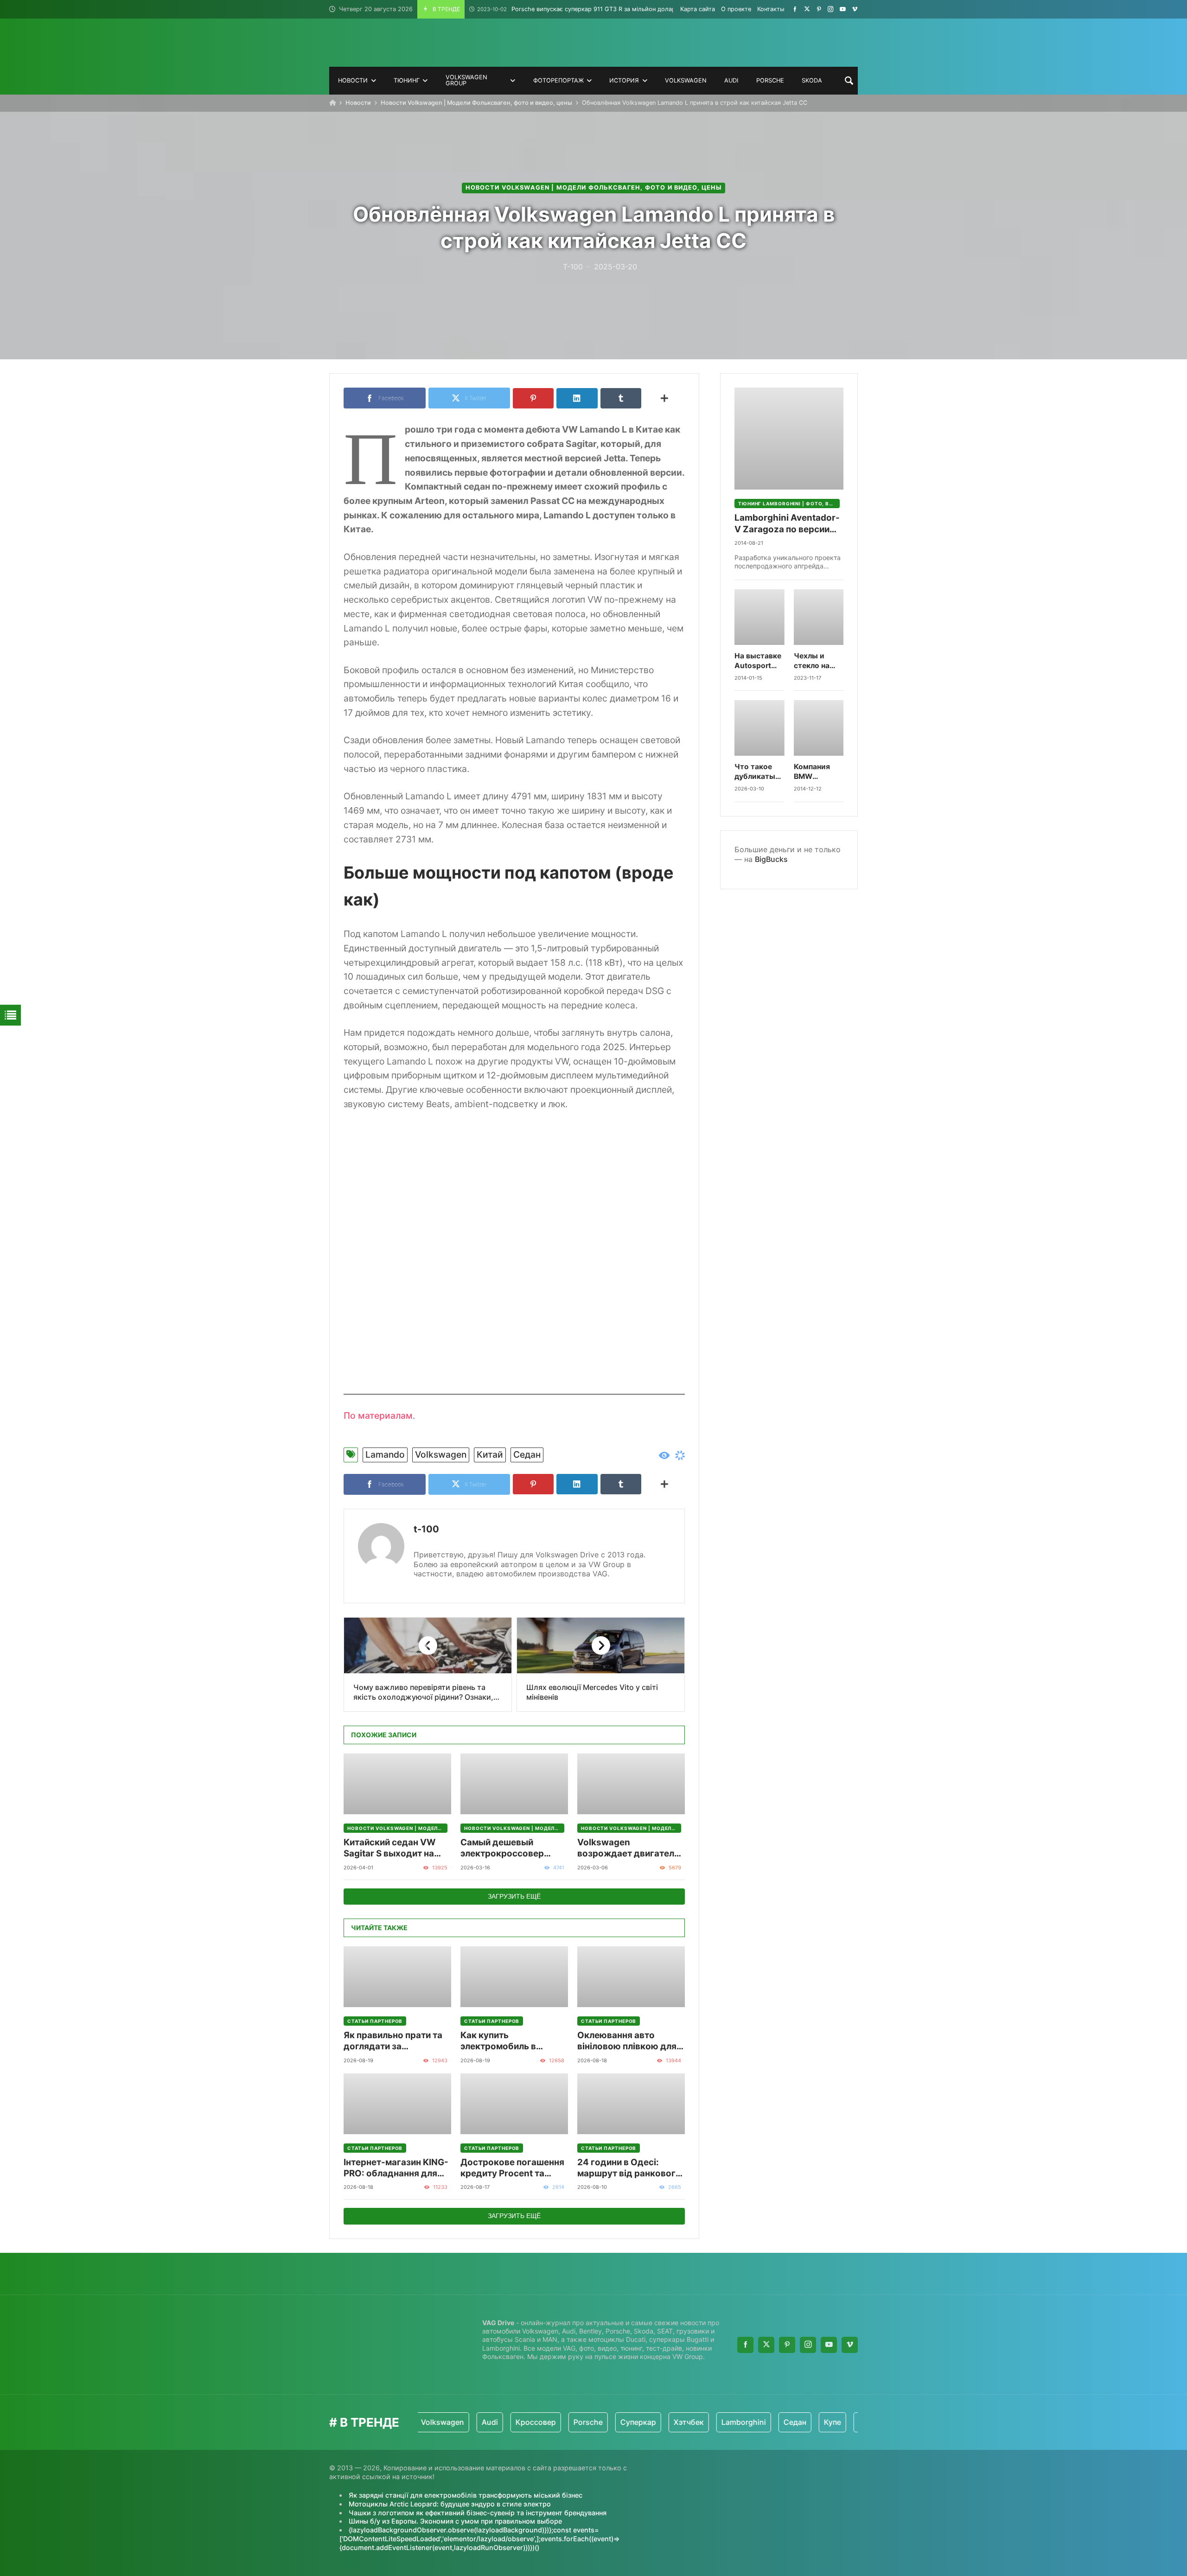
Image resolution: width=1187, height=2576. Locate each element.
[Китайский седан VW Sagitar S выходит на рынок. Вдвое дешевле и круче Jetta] (397, 1784)
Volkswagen (441, 1454)
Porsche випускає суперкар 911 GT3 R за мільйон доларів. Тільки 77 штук (602, 9)
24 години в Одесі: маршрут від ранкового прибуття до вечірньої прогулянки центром (629, 2168)
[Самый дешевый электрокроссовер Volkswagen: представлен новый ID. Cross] (514, 1784)
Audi (423, 2422)
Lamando (385, 1454)
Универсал (851, 2422)
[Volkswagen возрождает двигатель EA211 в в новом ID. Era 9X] (631, 1784)
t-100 (426, 1529)
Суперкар (571, 2422)
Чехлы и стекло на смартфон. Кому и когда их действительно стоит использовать (819, 661)
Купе (765, 2422)
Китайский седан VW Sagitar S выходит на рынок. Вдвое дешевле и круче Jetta (397, 1848)
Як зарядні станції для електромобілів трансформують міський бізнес (466, 2495)
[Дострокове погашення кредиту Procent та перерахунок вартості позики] (514, 2104)
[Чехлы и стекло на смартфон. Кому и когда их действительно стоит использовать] (819, 617)
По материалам (378, 1416)
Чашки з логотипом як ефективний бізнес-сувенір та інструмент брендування (478, 2513)
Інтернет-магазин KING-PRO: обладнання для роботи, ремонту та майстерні (396, 2168)
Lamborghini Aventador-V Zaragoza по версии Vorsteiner (787, 524)
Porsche (521, 2422)
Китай (490, 1454)
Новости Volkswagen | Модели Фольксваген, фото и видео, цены (476, 103)
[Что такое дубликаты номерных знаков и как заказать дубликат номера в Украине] (759, 728)
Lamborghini (676, 2422)
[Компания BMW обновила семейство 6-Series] (819, 728)
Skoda (803, 2422)
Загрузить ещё (514, 1896)
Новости (358, 103)
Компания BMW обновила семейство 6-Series (819, 772)
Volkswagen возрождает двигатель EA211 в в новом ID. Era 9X (628, 1848)
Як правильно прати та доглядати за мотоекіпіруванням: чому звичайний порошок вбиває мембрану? (393, 2041)
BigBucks (771, 859)
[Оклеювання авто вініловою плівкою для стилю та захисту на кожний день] (631, 1977)
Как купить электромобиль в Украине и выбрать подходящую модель (508, 2041)
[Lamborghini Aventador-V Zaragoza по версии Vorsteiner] (789, 439)
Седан (527, 1454)
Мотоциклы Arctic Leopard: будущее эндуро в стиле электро (450, 2504)
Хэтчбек (622, 2422)
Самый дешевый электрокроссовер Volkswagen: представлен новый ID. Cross (510, 1848)
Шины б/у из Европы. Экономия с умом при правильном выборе (455, 2521)
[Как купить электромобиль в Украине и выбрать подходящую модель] (514, 1977)
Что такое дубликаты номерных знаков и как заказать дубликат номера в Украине (757, 772)
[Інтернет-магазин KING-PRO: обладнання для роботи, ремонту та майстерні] (397, 2104)
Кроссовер (469, 2422)
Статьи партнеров (375, 2021)
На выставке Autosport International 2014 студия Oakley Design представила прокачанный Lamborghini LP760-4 (759, 661)
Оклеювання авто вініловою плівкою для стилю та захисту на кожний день (627, 2041)
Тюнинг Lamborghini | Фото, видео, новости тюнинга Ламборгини (789, 504)
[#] (795, 9)
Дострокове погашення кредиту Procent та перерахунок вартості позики (512, 2168)
